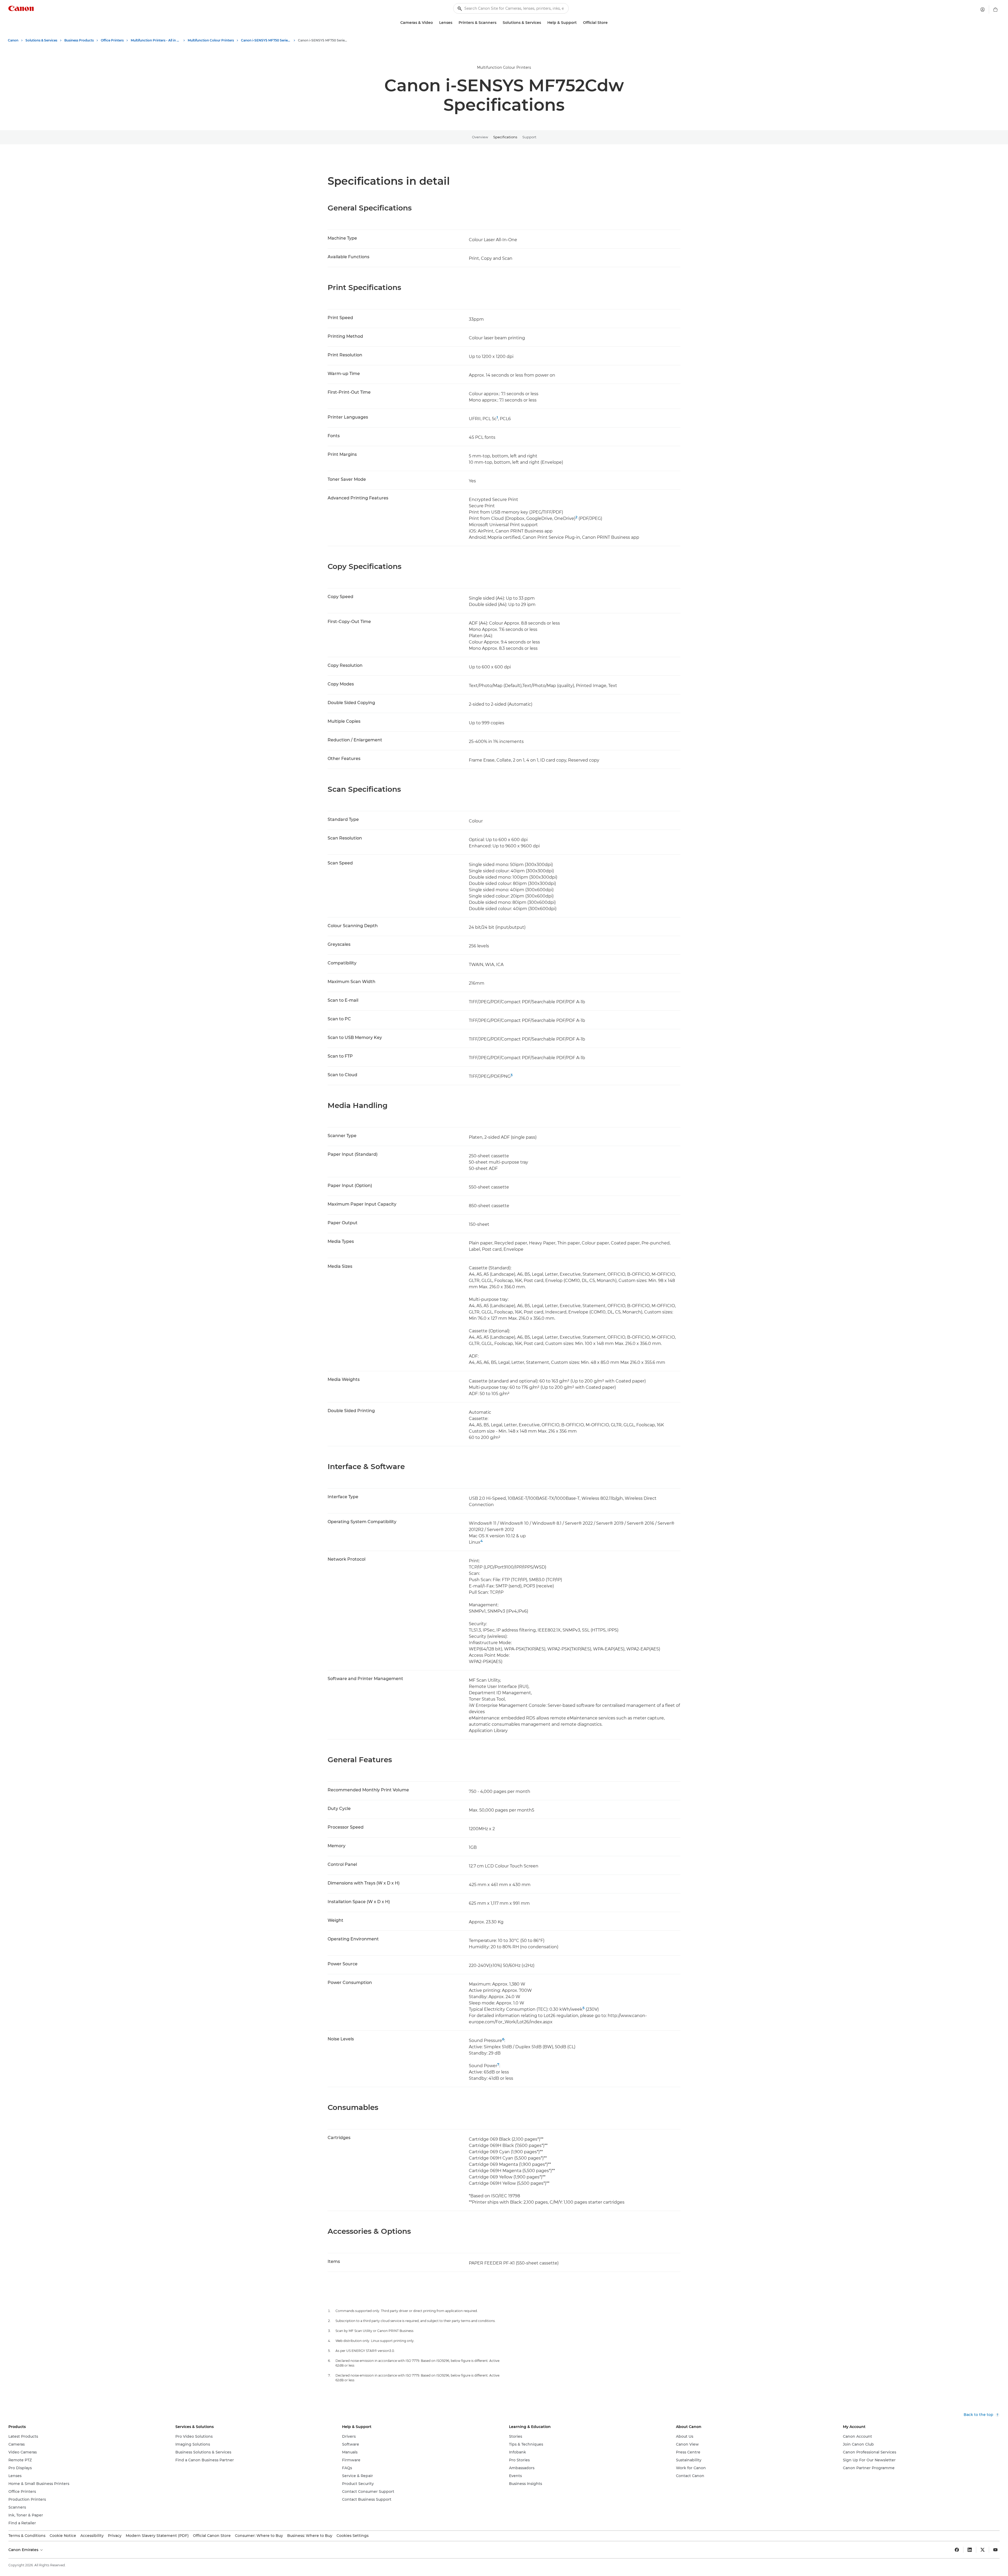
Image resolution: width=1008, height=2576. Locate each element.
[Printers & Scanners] (498, 23)
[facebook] (957, 2550)
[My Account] (983, 9)
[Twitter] (983, 2550)
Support (529, 137)
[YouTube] (995, 2550)
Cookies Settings (353, 2536)
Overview (480, 137)
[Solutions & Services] (543, 23)
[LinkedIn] (970, 2550)
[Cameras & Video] (435, 23)
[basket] (995, 9)
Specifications (505, 137)
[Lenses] (454, 23)
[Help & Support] (579, 23)
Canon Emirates (24, 2550)
